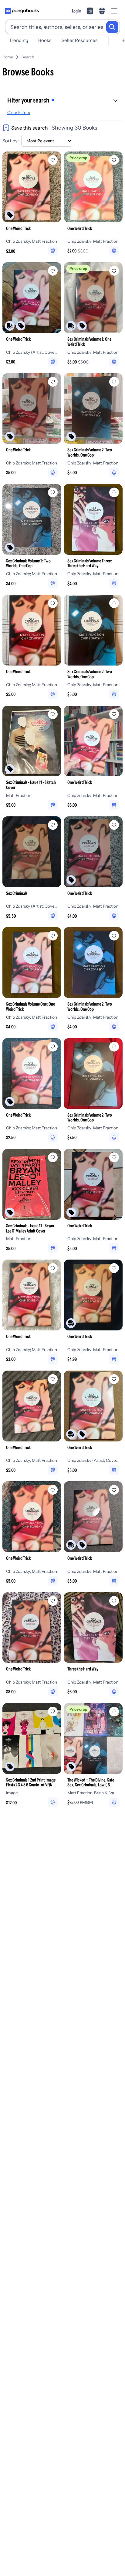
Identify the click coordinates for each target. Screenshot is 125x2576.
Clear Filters (19, 113)
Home (8, 57)
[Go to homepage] (22, 11)
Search (28, 57)
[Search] (112, 27)
